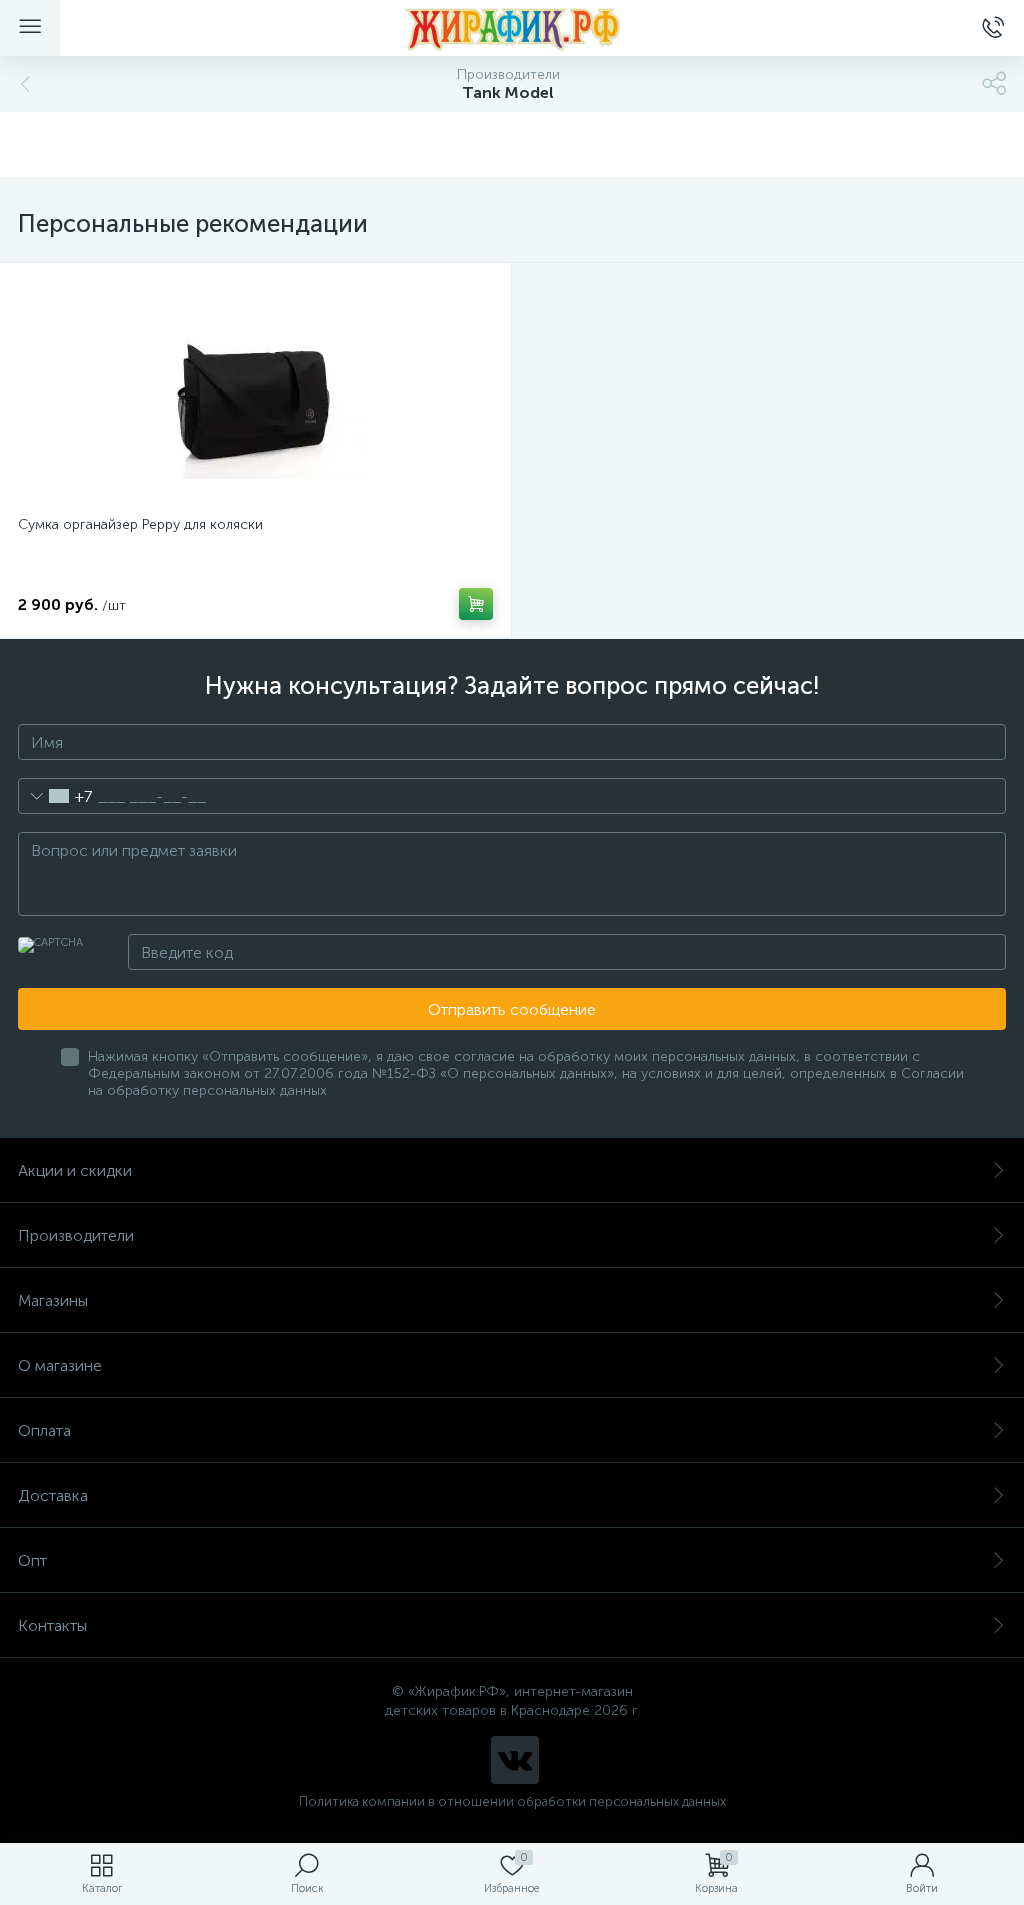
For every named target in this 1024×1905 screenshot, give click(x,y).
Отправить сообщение (512, 1009)
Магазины (53, 1300)
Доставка (53, 1495)
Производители (76, 1235)
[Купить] (476, 604)
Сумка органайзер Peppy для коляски (140, 524)
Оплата (44, 1430)
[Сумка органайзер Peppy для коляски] (255, 392)
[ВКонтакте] (515, 1760)
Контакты (52, 1625)
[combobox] (55, 796)
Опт (32, 1560)
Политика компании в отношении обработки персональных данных (512, 1801)
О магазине (60, 1365)
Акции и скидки (75, 1170)
